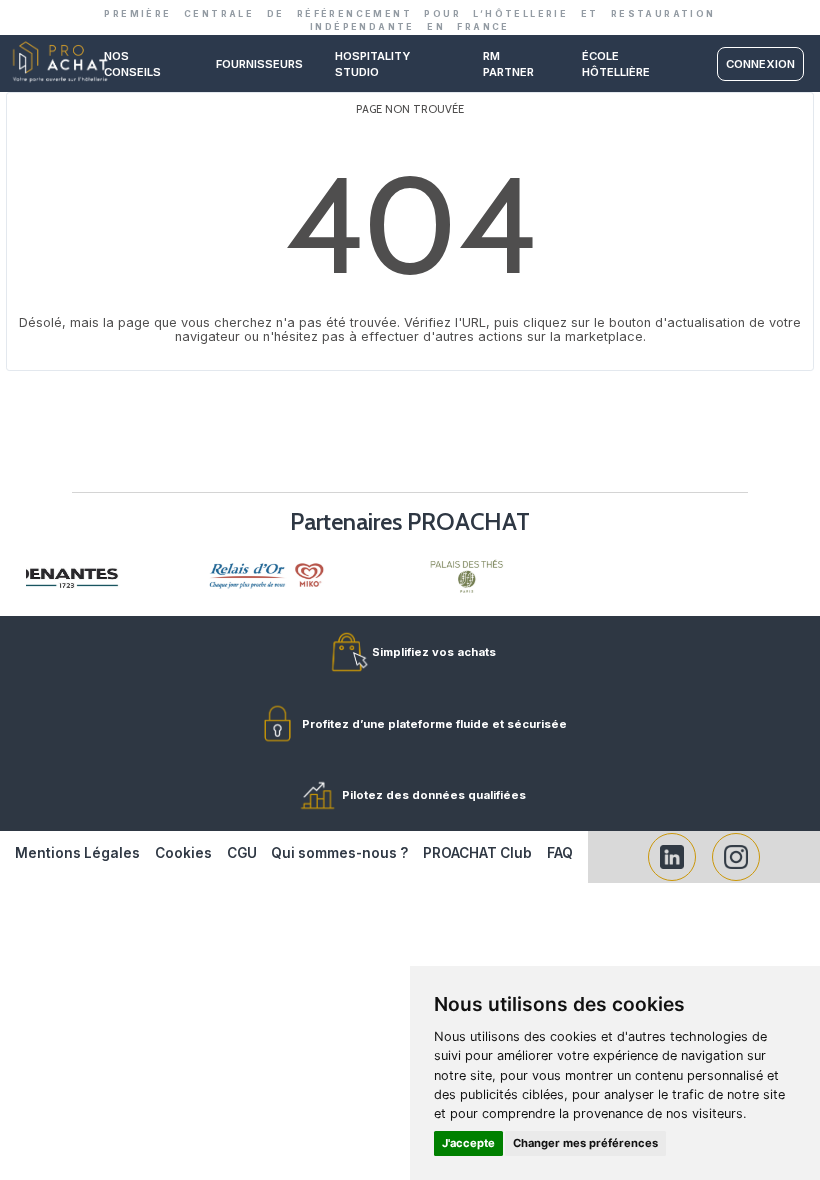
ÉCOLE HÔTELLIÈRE (616, 64)
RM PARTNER (508, 64)
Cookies (183, 853)
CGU (242, 853)
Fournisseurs (259, 64)
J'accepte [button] (468, 1143)
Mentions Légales (77, 853)
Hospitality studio (372, 64)
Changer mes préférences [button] (585, 1143)
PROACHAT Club (477, 853)
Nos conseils (132, 64)
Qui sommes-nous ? (339, 853)
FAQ (560, 853)
